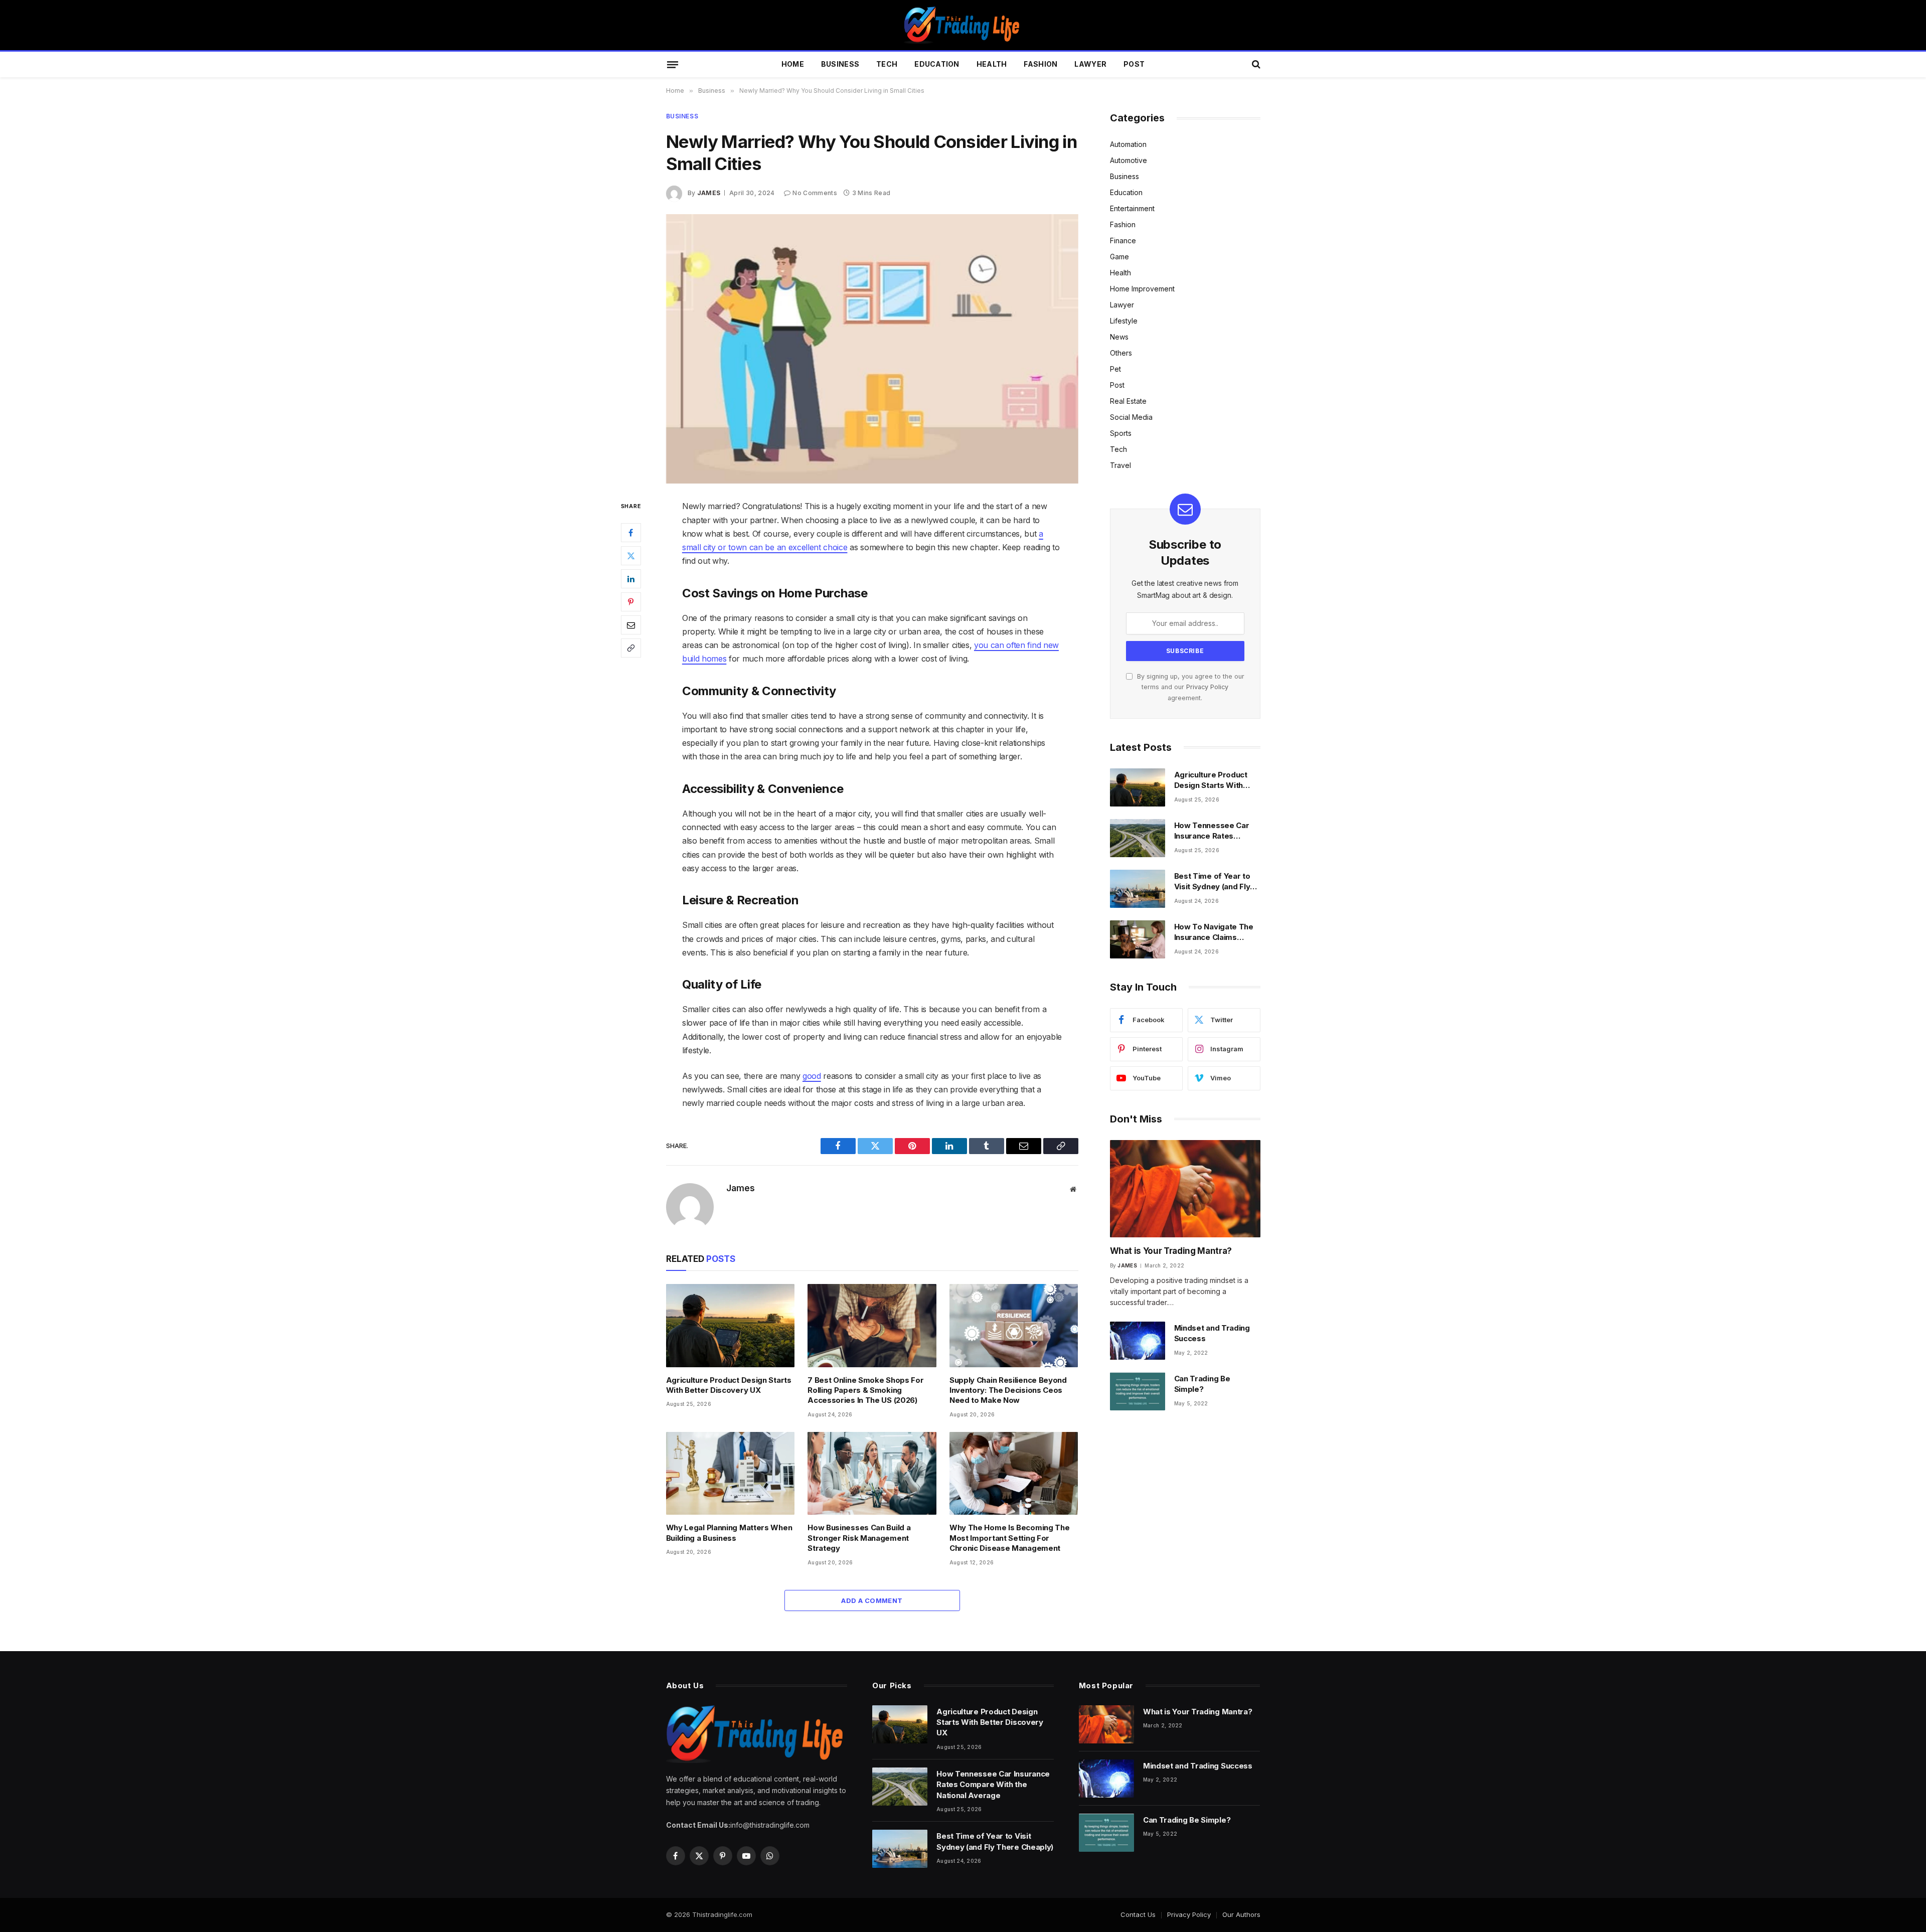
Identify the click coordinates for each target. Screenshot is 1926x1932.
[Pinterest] (631, 602)
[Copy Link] (631, 648)
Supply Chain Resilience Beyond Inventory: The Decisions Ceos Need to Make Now (1008, 1390)
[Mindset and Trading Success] (1138, 1341)
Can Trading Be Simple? (1202, 1384)
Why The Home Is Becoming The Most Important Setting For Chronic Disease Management (1010, 1538)
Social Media (1131, 417)
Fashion (1040, 64)
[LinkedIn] (631, 579)
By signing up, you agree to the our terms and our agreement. (1190, 687)
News (1119, 337)
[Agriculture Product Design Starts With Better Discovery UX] (731, 1326)
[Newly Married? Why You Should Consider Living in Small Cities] (872, 349)
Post (1134, 64)
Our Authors (1241, 1914)
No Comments (815, 193)
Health (992, 64)
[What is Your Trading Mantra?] (1185, 1189)
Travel (1120, 465)
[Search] (1255, 64)
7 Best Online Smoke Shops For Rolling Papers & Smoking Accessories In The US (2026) (865, 1390)
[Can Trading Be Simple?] (1138, 1391)
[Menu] (672, 64)
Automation (1128, 144)
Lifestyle (1124, 321)
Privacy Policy (1207, 687)
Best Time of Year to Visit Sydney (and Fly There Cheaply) (1212, 882)
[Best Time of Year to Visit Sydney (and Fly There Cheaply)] (1138, 889)
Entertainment (1132, 208)
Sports (1121, 433)
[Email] (631, 625)
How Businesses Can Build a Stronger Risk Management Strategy (859, 1538)
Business (840, 64)
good (812, 1076)
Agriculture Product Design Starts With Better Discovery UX (729, 1385)
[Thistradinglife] (963, 25)
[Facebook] (631, 533)
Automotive (1129, 160)
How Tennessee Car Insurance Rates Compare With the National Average (1212, 831)
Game (1119, 257)
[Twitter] (631, 556)
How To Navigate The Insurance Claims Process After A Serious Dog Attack (1214, 932)
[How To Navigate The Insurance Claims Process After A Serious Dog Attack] (1138, 939)
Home (793, 64)
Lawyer (1090, 64)
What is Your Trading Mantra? (1171, 1251)
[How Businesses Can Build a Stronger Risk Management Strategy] (872, 1474)
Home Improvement (1142, 289)
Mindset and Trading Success (1212, 1333)
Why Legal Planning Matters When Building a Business (729, 1533)
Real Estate (1128, 401)
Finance (1123, 240)
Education (937, 64)
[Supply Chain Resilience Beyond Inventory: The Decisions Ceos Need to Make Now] (1014, 1326)
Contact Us (1138, 1914)
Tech (887, 64)
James (709, 193)
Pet (1115, 369)
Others (1121, 353)
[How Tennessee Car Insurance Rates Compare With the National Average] (1138, 838)
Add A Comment (872, 1600)
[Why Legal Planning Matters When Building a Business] (731, 1474)
